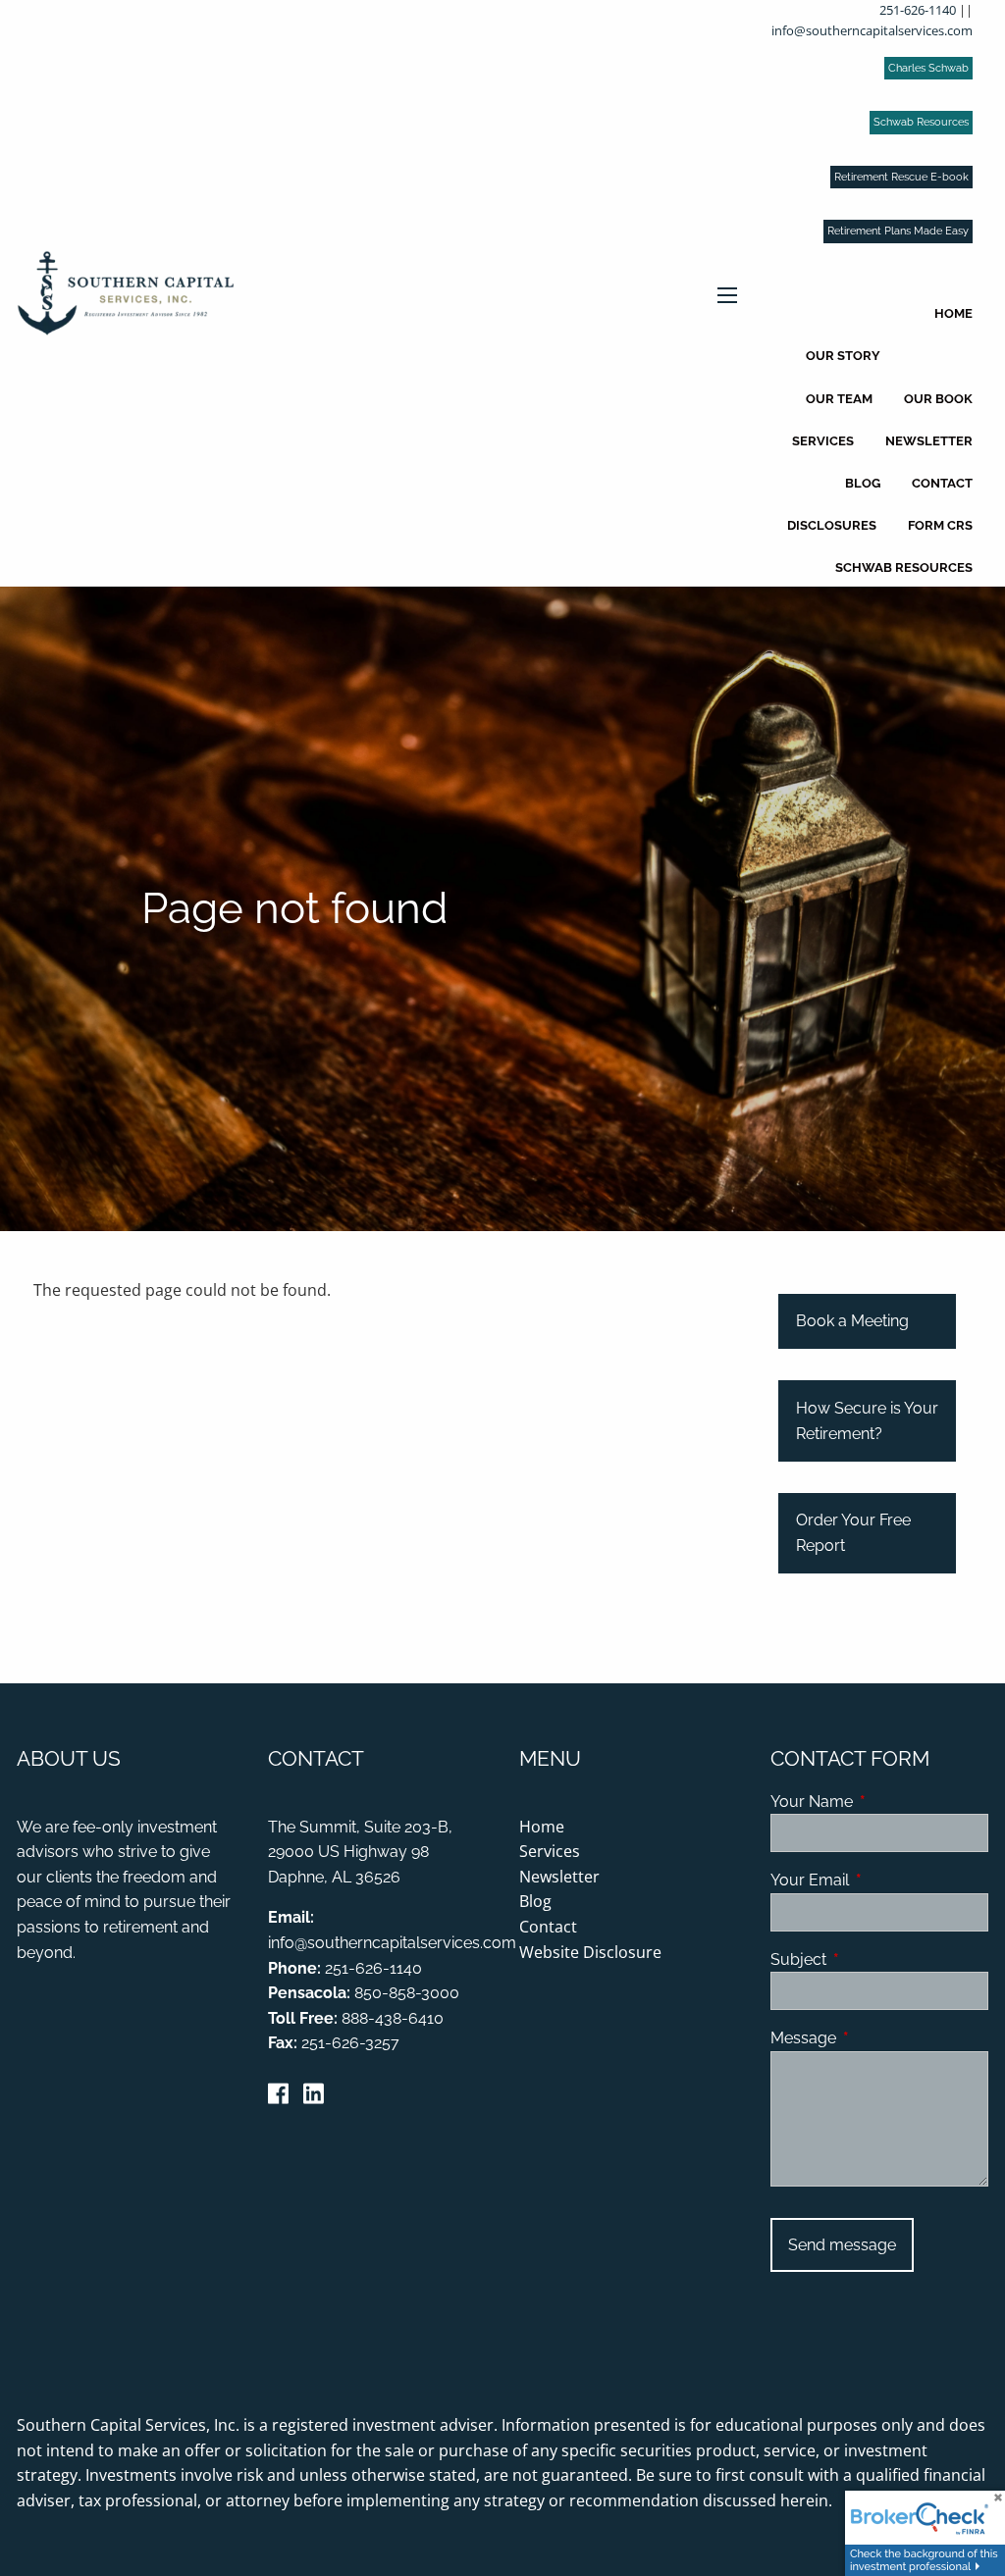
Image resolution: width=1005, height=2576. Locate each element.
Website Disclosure (590, 1952)
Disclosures (832, 525)
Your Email (879, 1880)
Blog (863, 483)
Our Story (843, 356)
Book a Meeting (852, 1321)
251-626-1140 (918, 10)
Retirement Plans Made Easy (898, 231)
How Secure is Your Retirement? (867, 1421)
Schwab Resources (921, 122)
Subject (874, 1959)
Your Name (879, 1802)
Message (879, 2038)
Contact (942, 483)
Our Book (938, 399)
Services (823, 441)
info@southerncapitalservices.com (872, 30)
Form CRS (940, 525)
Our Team (839, 399)
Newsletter (929, 441)
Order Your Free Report (853, 1533)
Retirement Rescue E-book (901, 177)
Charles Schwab (928, 68)
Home (953, 313)
